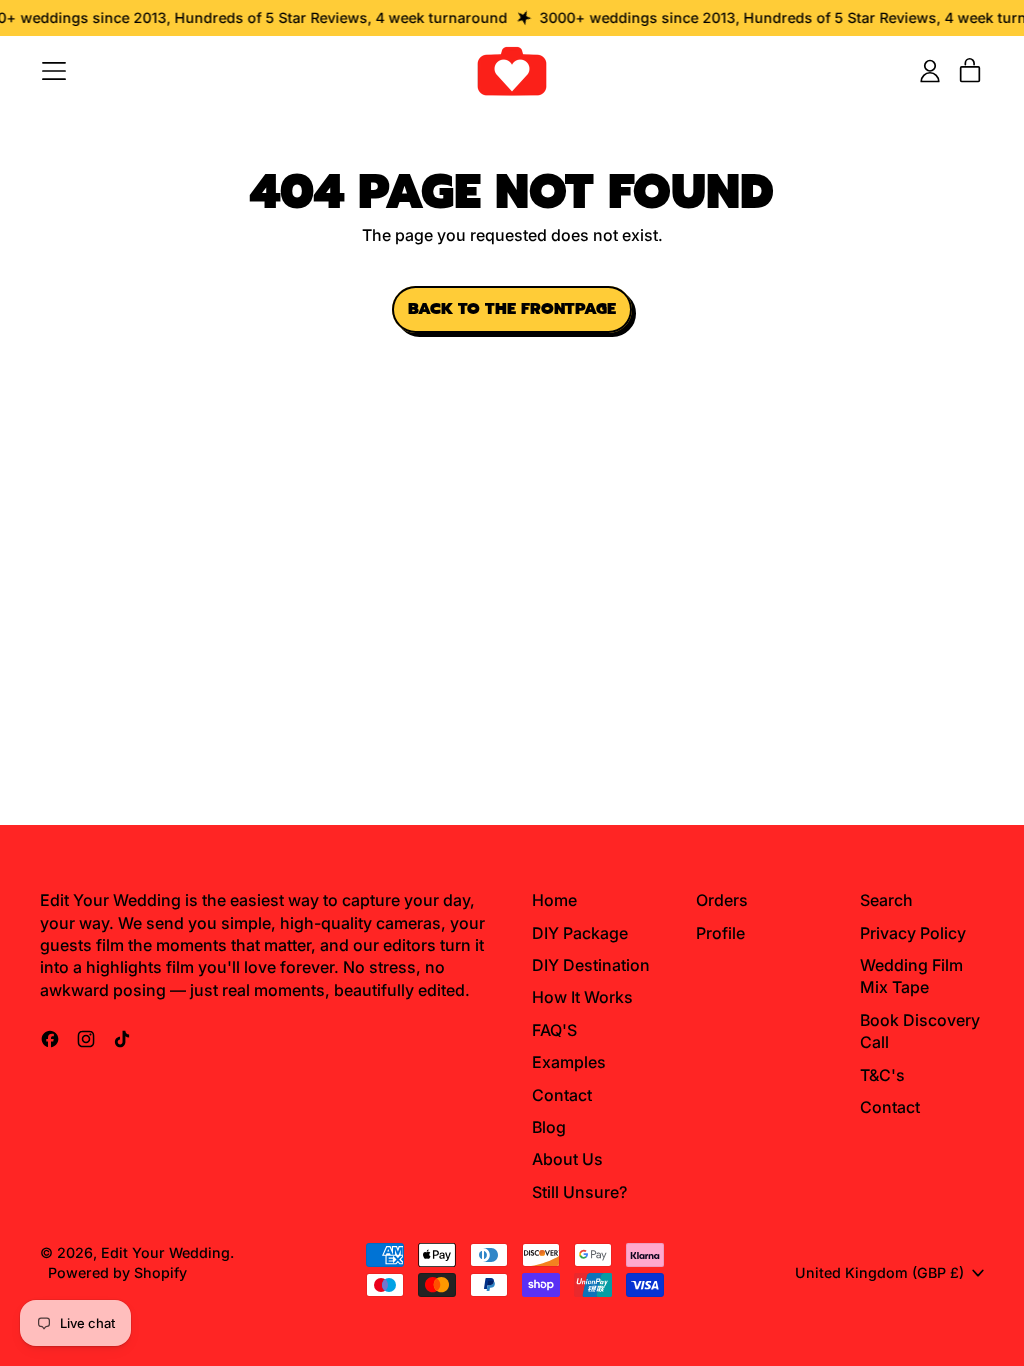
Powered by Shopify (117, 1272)
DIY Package (580, 933)
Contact (562, 1095)
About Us (567, 1159)
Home (554, 900)
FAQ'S (554, 1030)
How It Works (582, 997)
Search (886, 900)
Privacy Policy (913, 933)
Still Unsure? (579, 1192)
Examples (569, 1062)
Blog (549, 1127)
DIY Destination (591, 965)
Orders (722, 900)
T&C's (882, 1075)
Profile (720, 933)
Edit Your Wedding (165, 1252)
